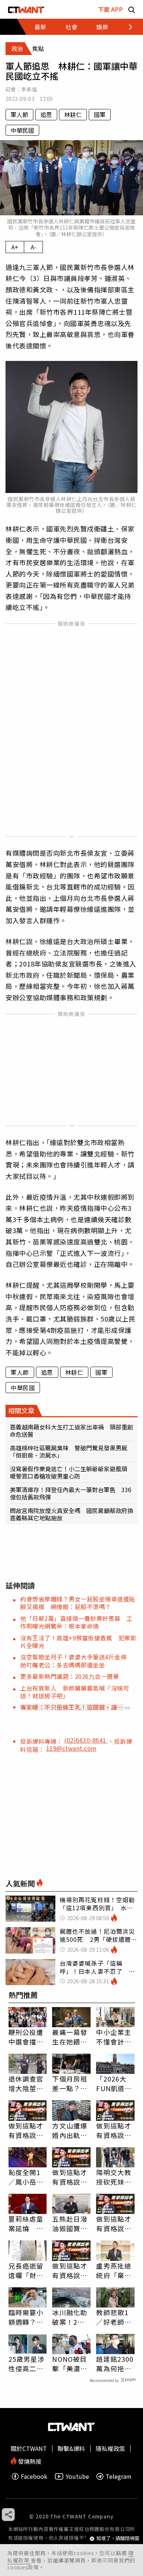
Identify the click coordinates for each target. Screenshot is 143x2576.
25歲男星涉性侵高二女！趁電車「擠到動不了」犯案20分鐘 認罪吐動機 (27, 2364)
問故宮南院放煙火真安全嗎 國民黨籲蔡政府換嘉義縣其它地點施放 (71, 1514)
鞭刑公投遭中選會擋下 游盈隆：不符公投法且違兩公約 (28, 2037)
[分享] (8, 2515)
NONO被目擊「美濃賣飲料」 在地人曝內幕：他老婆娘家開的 (70, 2364)
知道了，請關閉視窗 (118, 2538)
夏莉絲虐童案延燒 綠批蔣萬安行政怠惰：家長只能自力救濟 (26, 2224)
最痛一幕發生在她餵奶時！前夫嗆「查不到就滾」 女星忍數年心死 (70, 2037)
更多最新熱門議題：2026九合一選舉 (69, 1676)
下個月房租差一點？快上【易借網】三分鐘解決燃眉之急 (70, 2083)
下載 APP (110, 9)
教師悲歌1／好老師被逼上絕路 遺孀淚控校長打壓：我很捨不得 (114, 2317)
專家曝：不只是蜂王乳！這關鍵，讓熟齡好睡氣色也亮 (72, 1707)
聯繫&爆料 (71, 2448)
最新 (40, 27)
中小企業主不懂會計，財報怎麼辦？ (114, 2037)
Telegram (119, 2476)
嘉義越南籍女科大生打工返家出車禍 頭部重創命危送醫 (71, 1430)
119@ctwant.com (71, 1748)
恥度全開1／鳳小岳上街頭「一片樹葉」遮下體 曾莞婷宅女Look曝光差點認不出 (27, 2177)
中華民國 (22, 130)
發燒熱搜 (29, 2461)
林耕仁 (73, 114)
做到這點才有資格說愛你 (26, 2130)
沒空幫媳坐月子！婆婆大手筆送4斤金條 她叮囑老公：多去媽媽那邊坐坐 (76, 1661)
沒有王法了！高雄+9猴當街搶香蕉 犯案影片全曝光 (78, 1642)
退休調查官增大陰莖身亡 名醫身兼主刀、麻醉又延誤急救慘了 (26, 2083)
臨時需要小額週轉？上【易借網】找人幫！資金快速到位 (26, 2317)
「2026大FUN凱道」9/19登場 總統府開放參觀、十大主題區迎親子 (114, 2083)
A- (34, 247)
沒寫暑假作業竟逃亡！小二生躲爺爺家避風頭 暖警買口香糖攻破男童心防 (71, 1472)
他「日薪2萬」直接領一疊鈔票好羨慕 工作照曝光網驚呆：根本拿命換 (76, 1622)
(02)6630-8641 (86, 1740)
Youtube (77, 2476)
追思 (46, 114)
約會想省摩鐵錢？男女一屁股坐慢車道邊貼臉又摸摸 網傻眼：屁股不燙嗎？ (78, 1603)
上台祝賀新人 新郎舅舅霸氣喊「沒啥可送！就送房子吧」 (75, 1692)
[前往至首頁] (26, 9)
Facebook (34, 2476)
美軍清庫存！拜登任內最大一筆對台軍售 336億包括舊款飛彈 (71, 1493)
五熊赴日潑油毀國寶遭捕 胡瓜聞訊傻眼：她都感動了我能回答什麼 (70, 2224)
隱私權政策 (110, 2448)
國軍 (100, 114)
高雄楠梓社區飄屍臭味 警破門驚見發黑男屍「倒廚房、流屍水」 (69, 1451)
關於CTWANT (29, 2448)
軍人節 (19, 114)
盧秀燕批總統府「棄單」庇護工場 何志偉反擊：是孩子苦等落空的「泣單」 (114, 2270)
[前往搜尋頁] (132, 9)
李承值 (29, 89)
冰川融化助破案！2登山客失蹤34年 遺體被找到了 (70, 2317)
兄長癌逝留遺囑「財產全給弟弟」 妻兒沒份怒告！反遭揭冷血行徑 (28, 2270)
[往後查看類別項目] (126, 27)
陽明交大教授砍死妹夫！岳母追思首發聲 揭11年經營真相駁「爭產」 (114, 2177)
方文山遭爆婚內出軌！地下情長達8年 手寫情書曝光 (70, 2130)
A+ (15, 247)
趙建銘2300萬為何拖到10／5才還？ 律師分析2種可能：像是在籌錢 (115, 2364)
